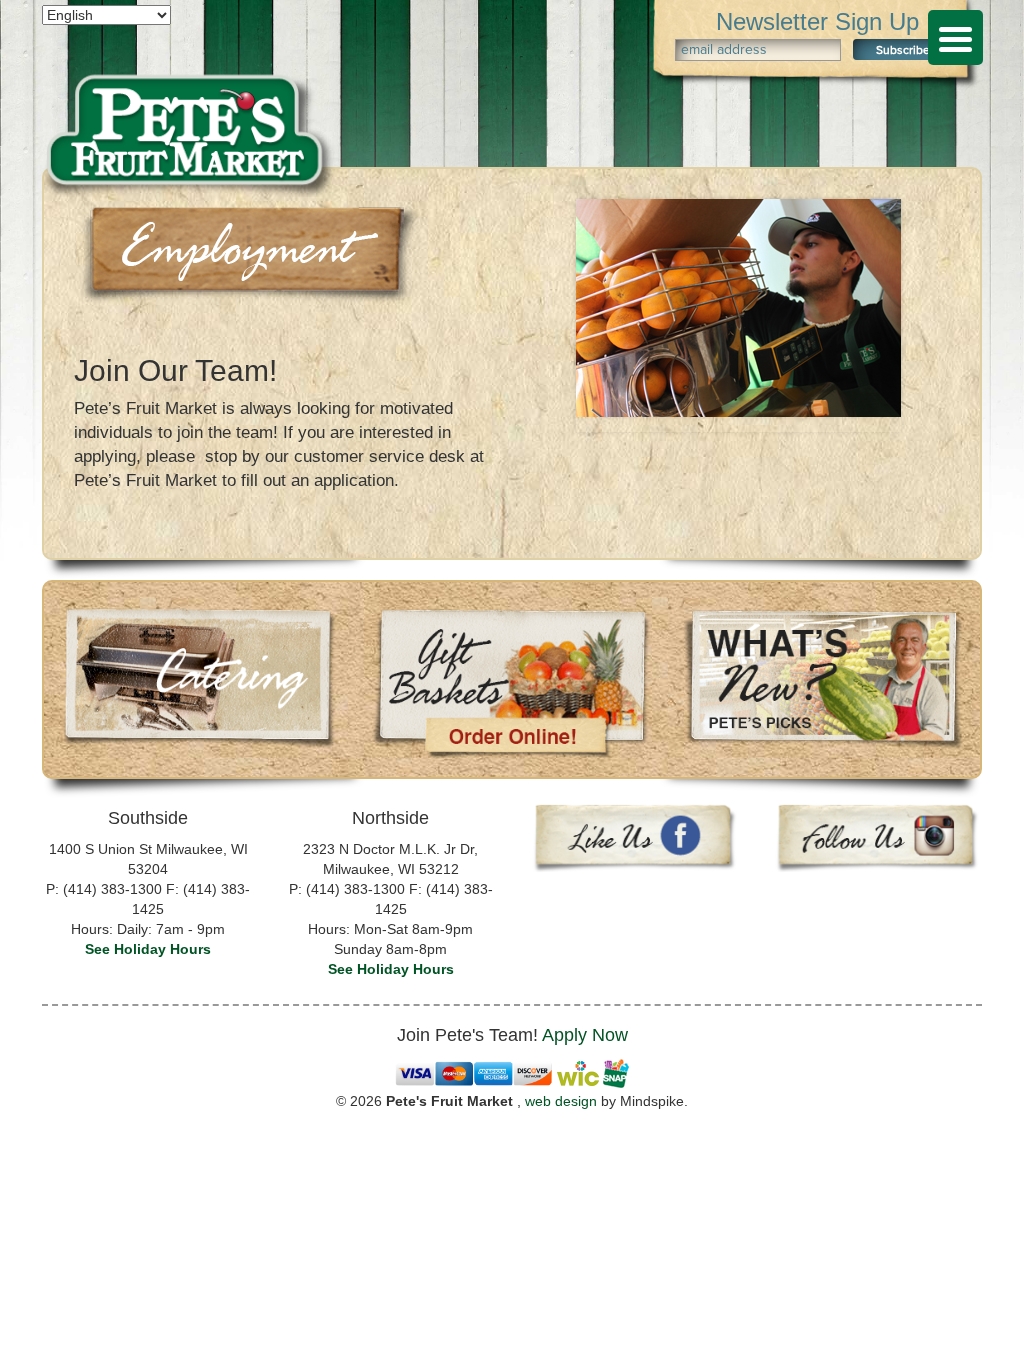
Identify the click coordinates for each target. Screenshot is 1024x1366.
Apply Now (585, 1035)
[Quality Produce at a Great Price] (188, 95)
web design (561, 1101)
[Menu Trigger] (955, 37)
